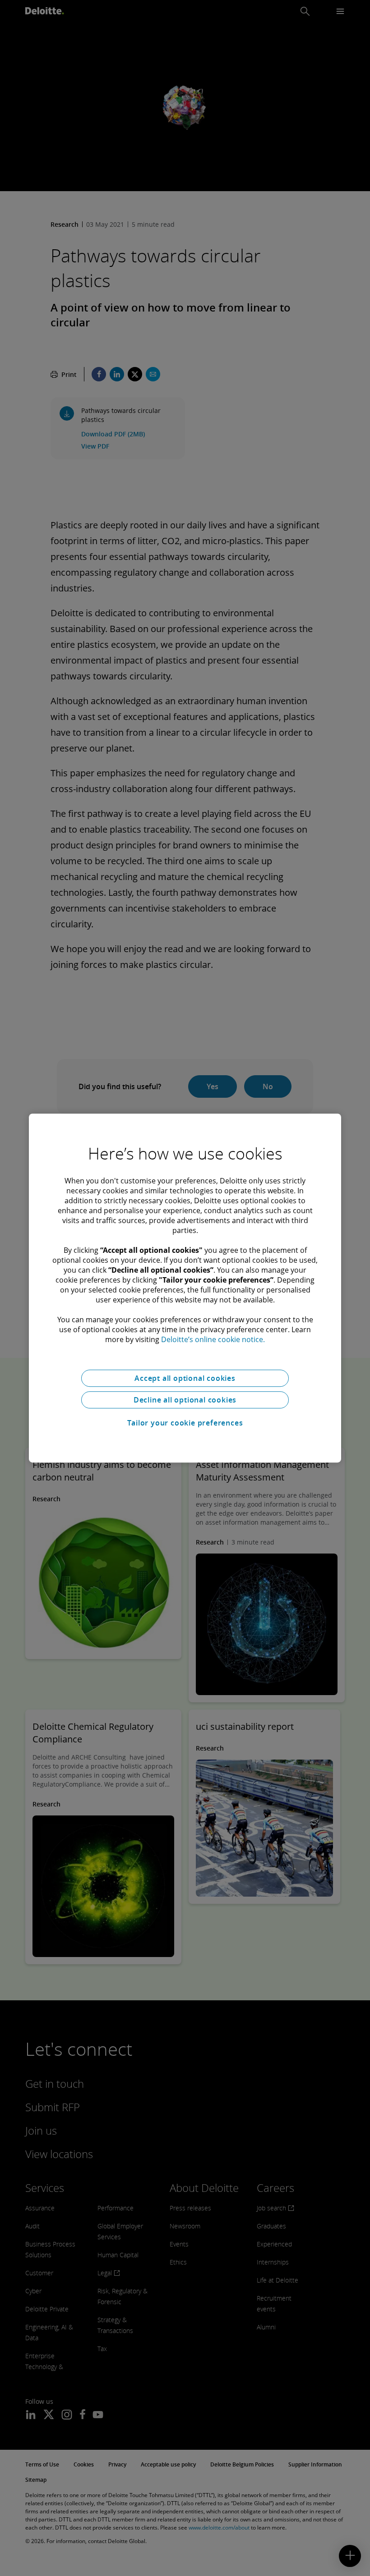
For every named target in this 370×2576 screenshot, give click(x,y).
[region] (185, 1288)
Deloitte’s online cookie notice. (213, 1339)
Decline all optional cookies (185, 1400)
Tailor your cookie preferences (185, 1423)
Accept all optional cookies (185, 1378)
